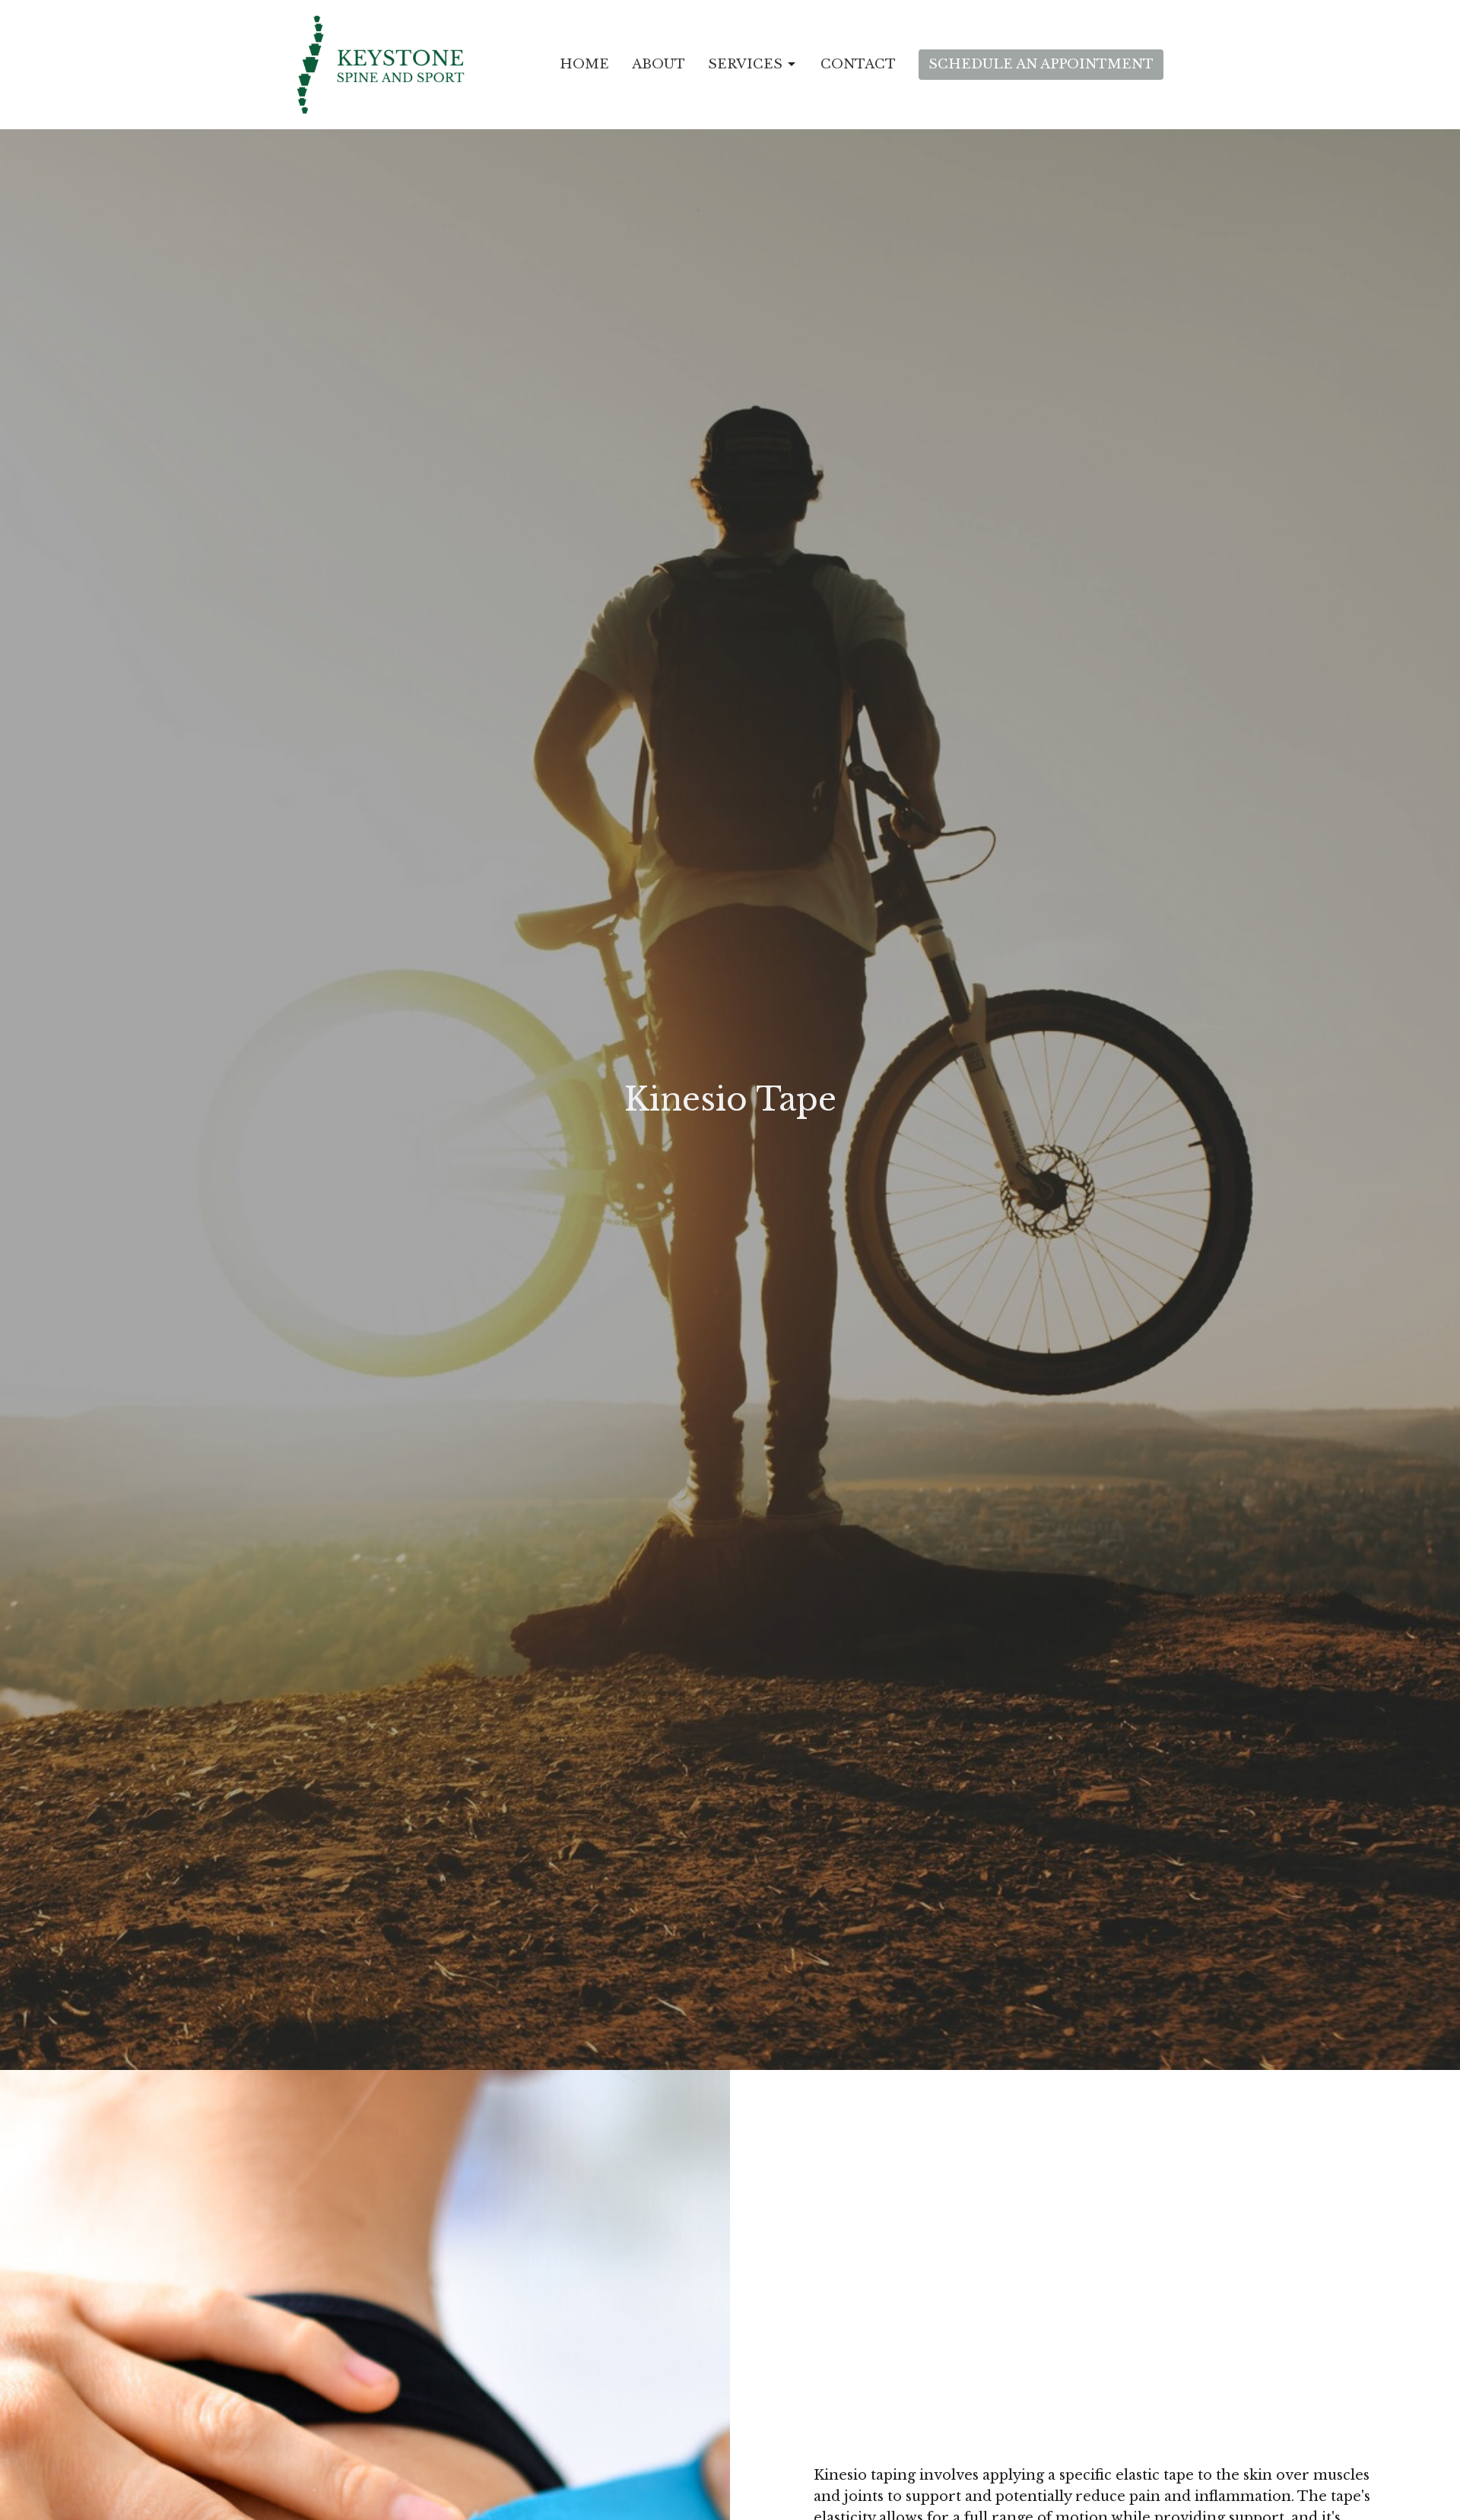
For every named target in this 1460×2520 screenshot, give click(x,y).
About (659, 64)
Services (745, 64)
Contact (858, 64)
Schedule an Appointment (1041, 64)
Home (584, 64)
